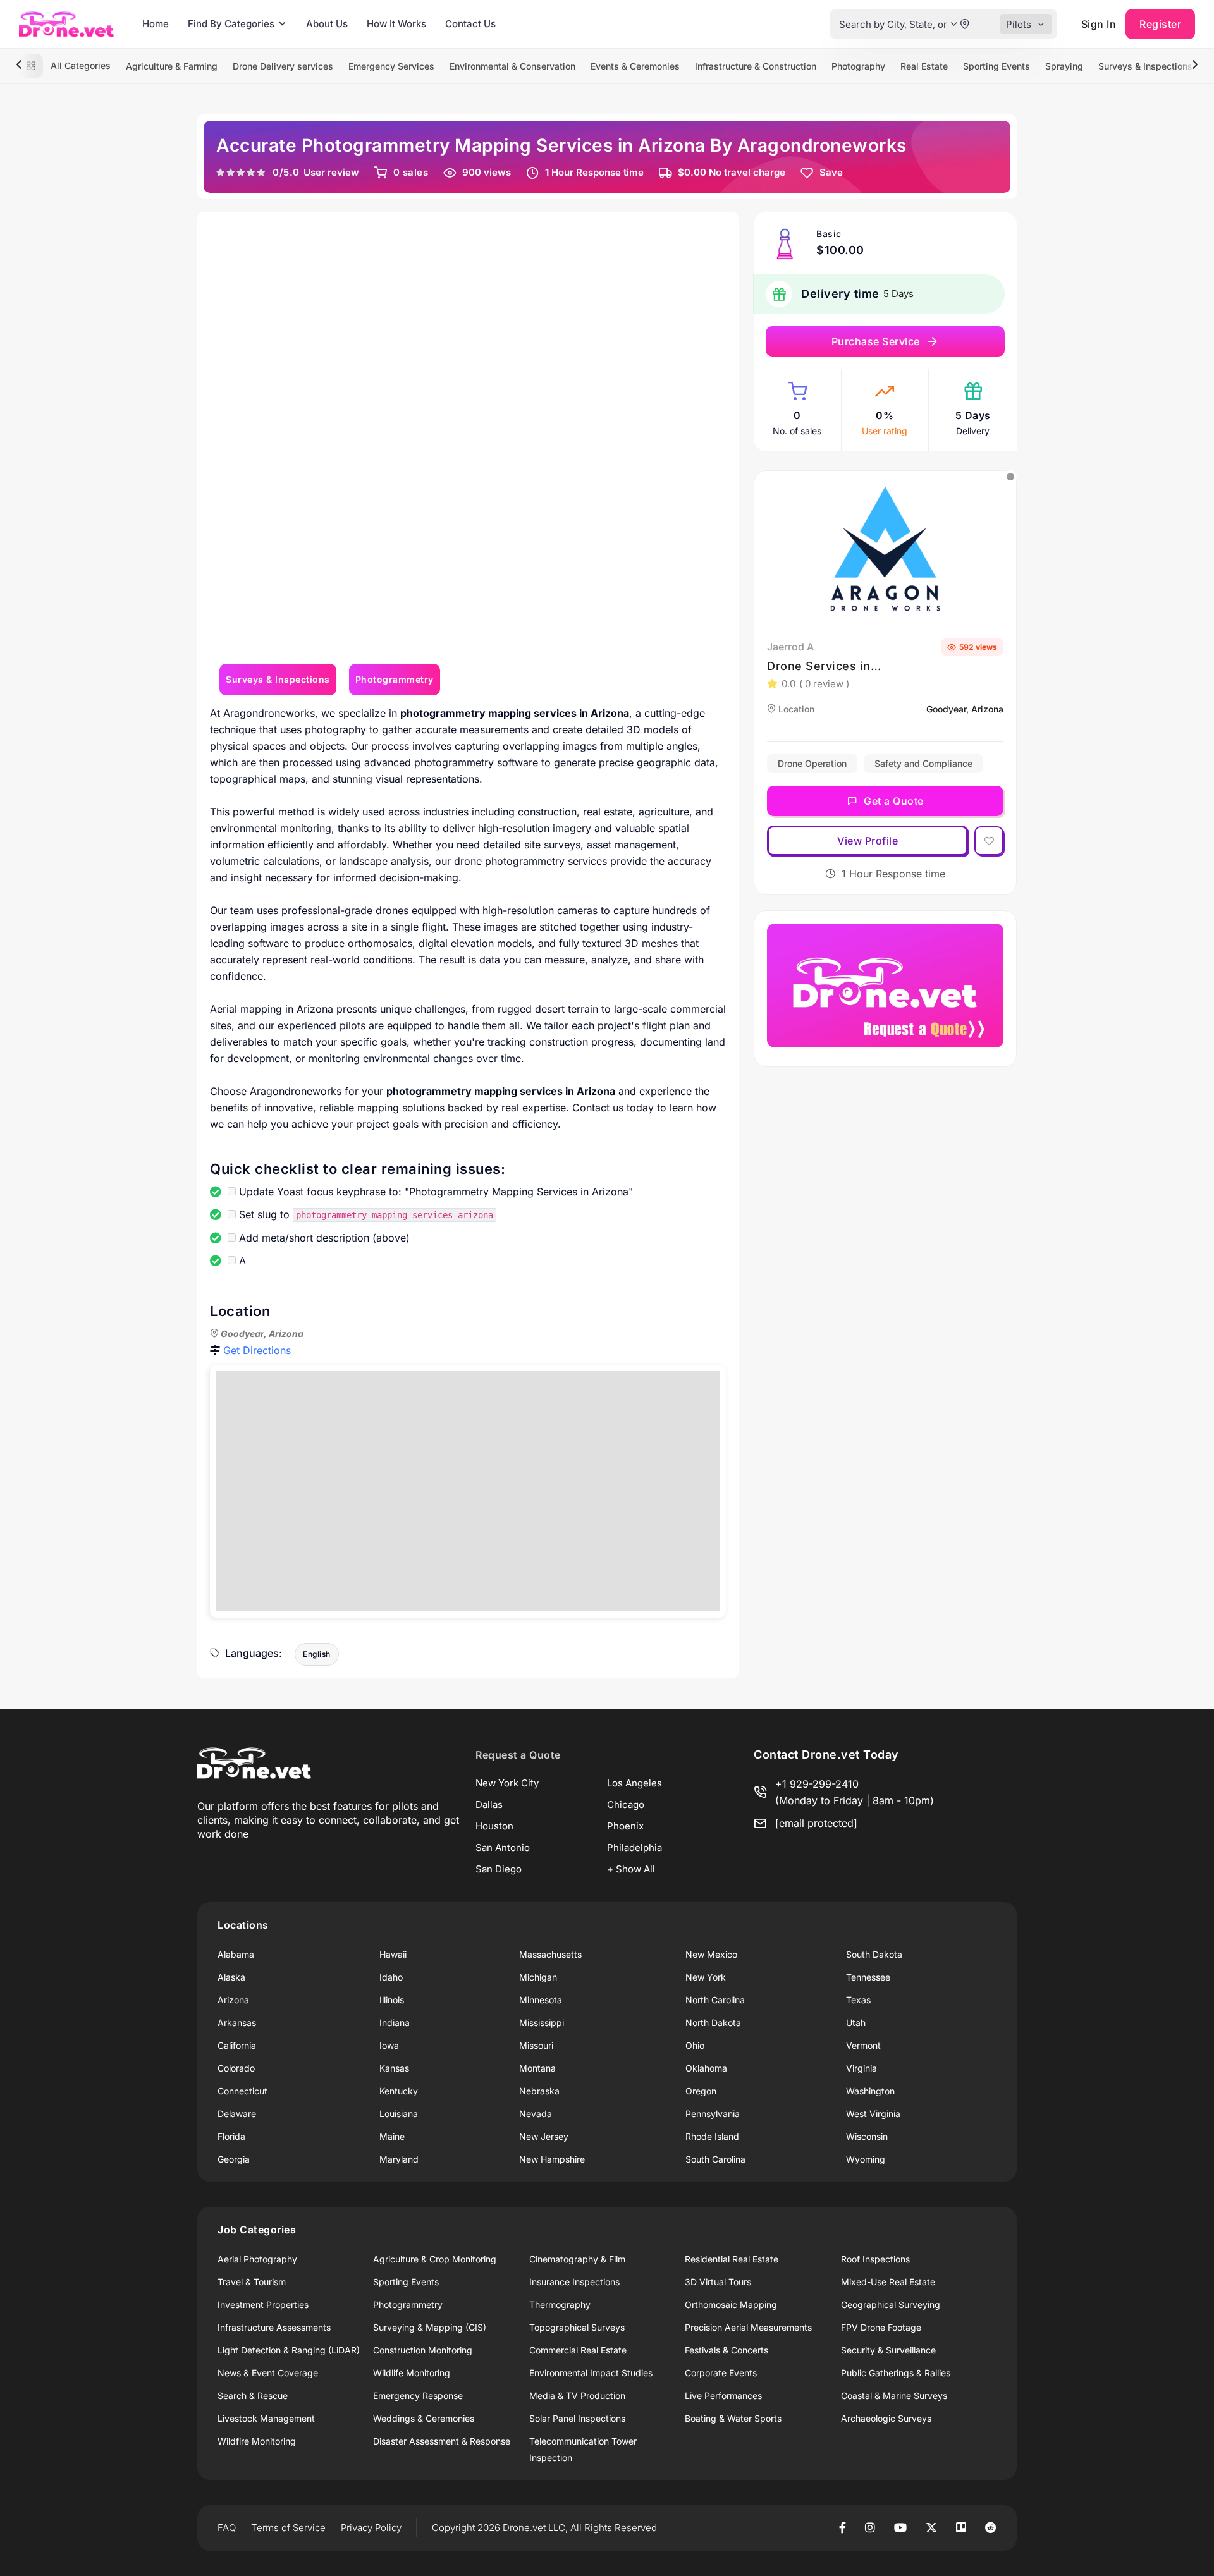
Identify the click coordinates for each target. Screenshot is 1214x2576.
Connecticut (242, 2091)
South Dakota (874, 1954)
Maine (392, 2136)
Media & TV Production (577, 2396)
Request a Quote (518, 1755)
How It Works (396, 24)
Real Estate (924, 66)
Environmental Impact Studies (591, 2373)
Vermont (863, 2045)
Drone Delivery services (283, 66)
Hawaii (393, 1954)
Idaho (391, 1977)
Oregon (701, 2091)
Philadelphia (635, 1847)
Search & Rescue (253, 2396)
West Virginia (873, 2114)
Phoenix (625, 1826)
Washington (870, 2091)
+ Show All (631, 1869)
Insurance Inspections (574, 2282)
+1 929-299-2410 (817, 1784)
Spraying (1064, 66)
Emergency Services (391, 66)
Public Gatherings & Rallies (896, 2373)
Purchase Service (876, 341)
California (237, 2045)
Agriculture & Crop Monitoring (435, 2259)
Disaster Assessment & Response (442, 2441)
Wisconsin (867, 2136)
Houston (494, 1826)
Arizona (233, 2000)
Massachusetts (550, 1954)
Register (1160, 24)
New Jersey (544, 2136)
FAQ (227, 2528)
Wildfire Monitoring (257, 2441)
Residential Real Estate (732, 2259)
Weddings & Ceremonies (424, 2418)
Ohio (695, 2045)
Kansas (394, 2068)
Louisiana (399, 2114)
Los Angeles (635, 1783)
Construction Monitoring (423, 2350)
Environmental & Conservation (512, 66)
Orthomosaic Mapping (731, 2304)
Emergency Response (418, 2396)
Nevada (536, 2114)
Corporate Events (721, 2373)
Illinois (392, 2000)
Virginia (861, 2068)
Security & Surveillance (888, 2350)
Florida (231, 2136)
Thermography (560, 2304)
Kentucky (399, 2091)
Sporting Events (996, 66)
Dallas (489, 1804)
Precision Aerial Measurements (748, 2327)
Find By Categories (231, 24)
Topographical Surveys (577, 2327)
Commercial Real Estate (578, 2350)
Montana (537, 2068)
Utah (856, 2023)
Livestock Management (266, 2418)
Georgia (234, 2159)
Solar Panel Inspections (577, 2418)
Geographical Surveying (891, 2304)
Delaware (237, 2114)
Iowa (389, 2045)
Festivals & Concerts (727, 2350)
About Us (327, 24)
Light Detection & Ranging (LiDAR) (289, 2350)
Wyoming (866, 2159)
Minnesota (541, 2000)
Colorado (236, 2068)
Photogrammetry (408, 2304)
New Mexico (711, 1954)
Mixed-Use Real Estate (888, 2282)
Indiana (395, 2023)
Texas (858, 2000)
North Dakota (713, 2023)
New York (706, 1977)
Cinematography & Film (577, 2259)
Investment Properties (263, 2304)
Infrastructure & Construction (756, 66)
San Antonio (503, 1847)
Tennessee (868, 1977)
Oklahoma (706, 2068)
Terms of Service (288, 2528)
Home (156, 24)
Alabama (236, 1954)
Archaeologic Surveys (886, 2418)
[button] (954, 24)
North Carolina (715, 2000)
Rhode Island (712, 2136)
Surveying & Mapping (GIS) (430, 2327)
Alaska (231, 1977)
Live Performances (723, 2396)
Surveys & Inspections (1145, 66)
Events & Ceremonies (635, 66)
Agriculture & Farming (172, 66)
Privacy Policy (371, 2528)
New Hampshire (552, 2159)
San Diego (499, 1869)
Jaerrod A (790, 647)
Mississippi (542, 2023)
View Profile (868, 841)
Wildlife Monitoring (412, 2373)
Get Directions (257, 1350)
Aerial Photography (257, 2259)
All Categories (81, 65)
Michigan (538, 1977)
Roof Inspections (875, 2259)
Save (831, 172)
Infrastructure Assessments (274, 2327)
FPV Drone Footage (881, 2327)
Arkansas (237, 2023)
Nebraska (539, 2091)
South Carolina (715, 2159)
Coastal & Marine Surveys (894, 2396)
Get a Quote (894, 801)
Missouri (536, 2045)
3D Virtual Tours (718, 2282)
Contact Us (470, 24)
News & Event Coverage (268, 2373)
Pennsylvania (713, 2114)
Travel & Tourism (252, 2282)
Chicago (626, 1804)
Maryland (399, 2159)
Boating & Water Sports (733, 2418)
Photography (858, 66)
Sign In (1099, 24)
